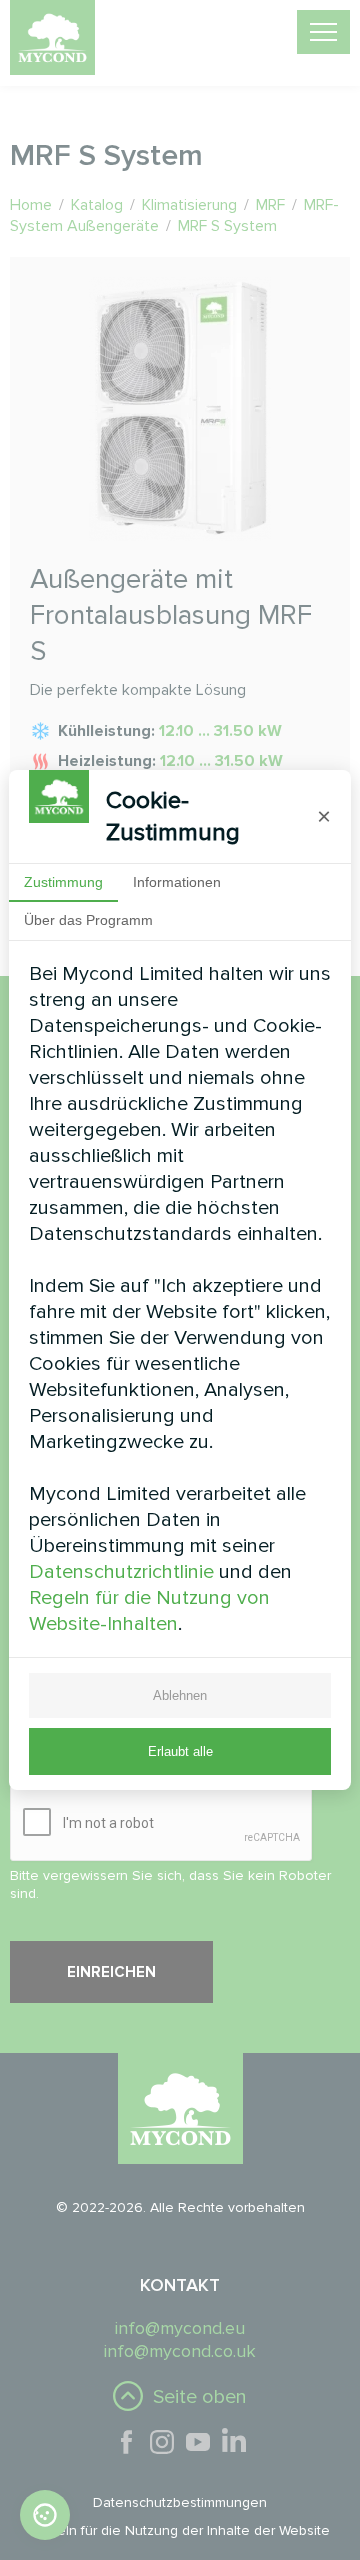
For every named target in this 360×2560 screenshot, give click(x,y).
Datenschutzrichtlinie (121, 1572)
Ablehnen (180, 1695)
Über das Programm (88, 920)
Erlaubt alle (180, 1751)
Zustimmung (63, 882)
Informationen (177, 882)
